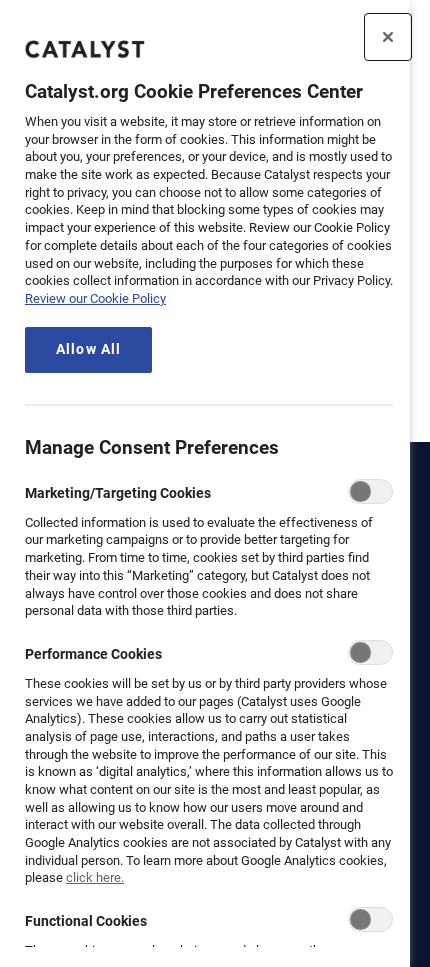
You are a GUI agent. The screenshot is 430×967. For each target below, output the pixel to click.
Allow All (88, 349)
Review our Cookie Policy (95, 298)
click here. (95, 877)
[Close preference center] (388, 37)
